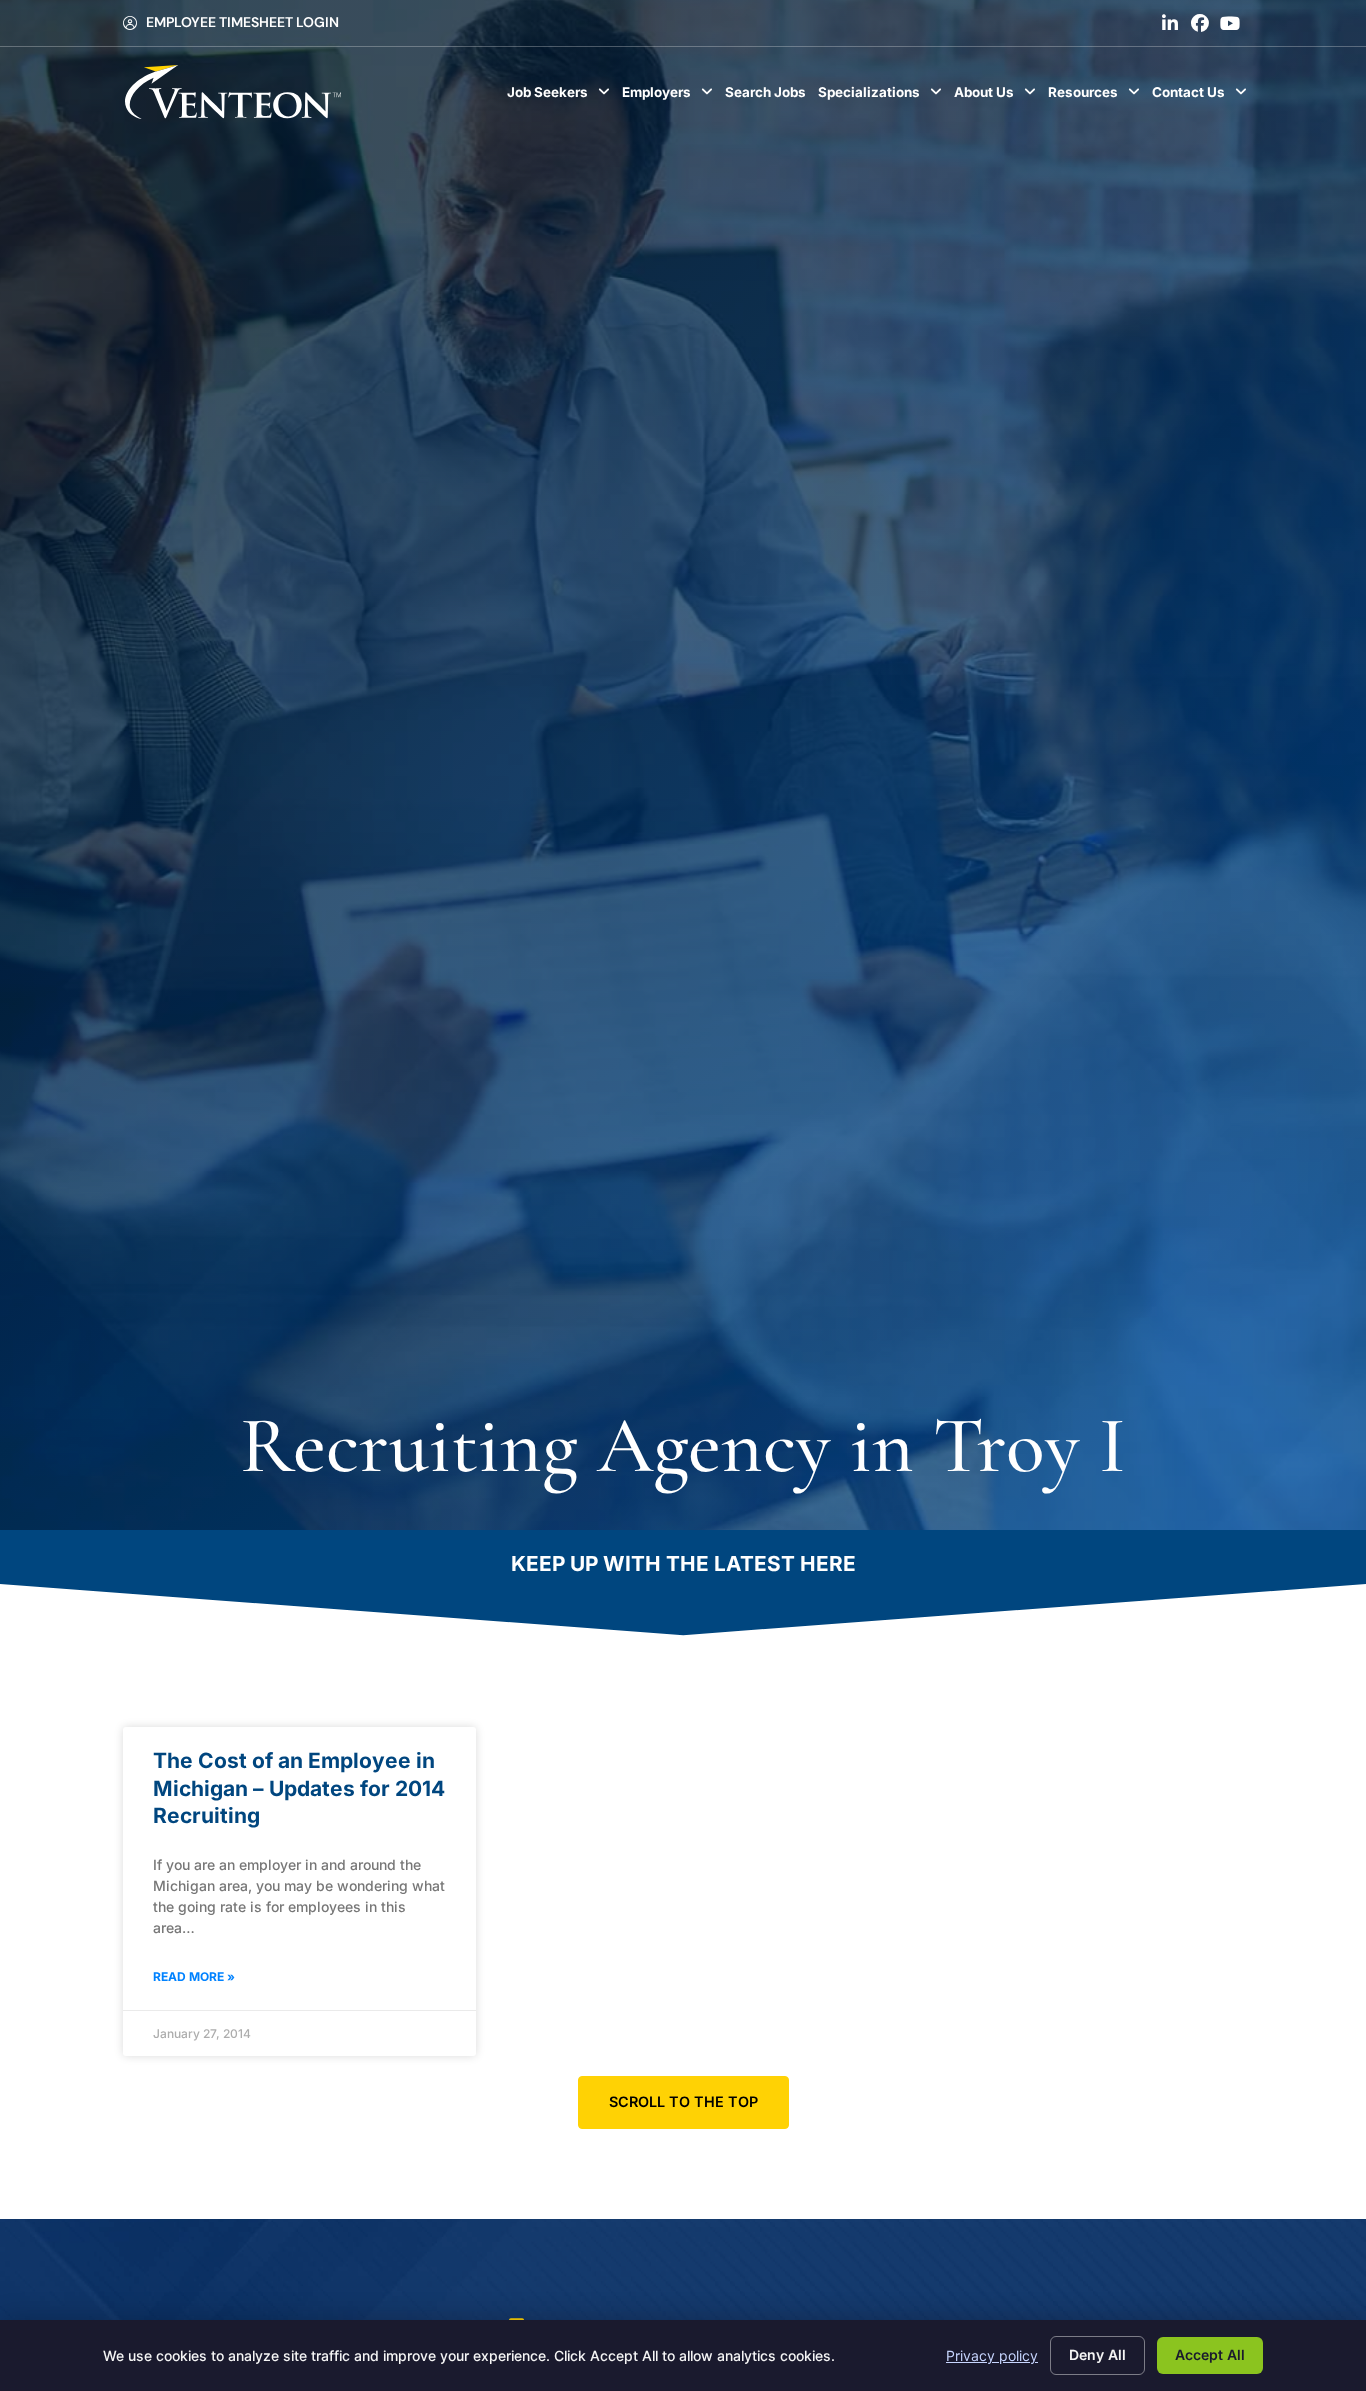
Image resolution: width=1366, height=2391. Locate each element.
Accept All (1210, 2354)
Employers (670, 97)
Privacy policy (992, 2355)
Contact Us (1202, 97)
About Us (998, 97)
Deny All (1097, 2354)
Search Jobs (768, 97)
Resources (1097, 97)
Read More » (194, 1976)
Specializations (883, 97)
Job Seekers (561, 97)
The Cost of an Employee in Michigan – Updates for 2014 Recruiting (299, 1788)
